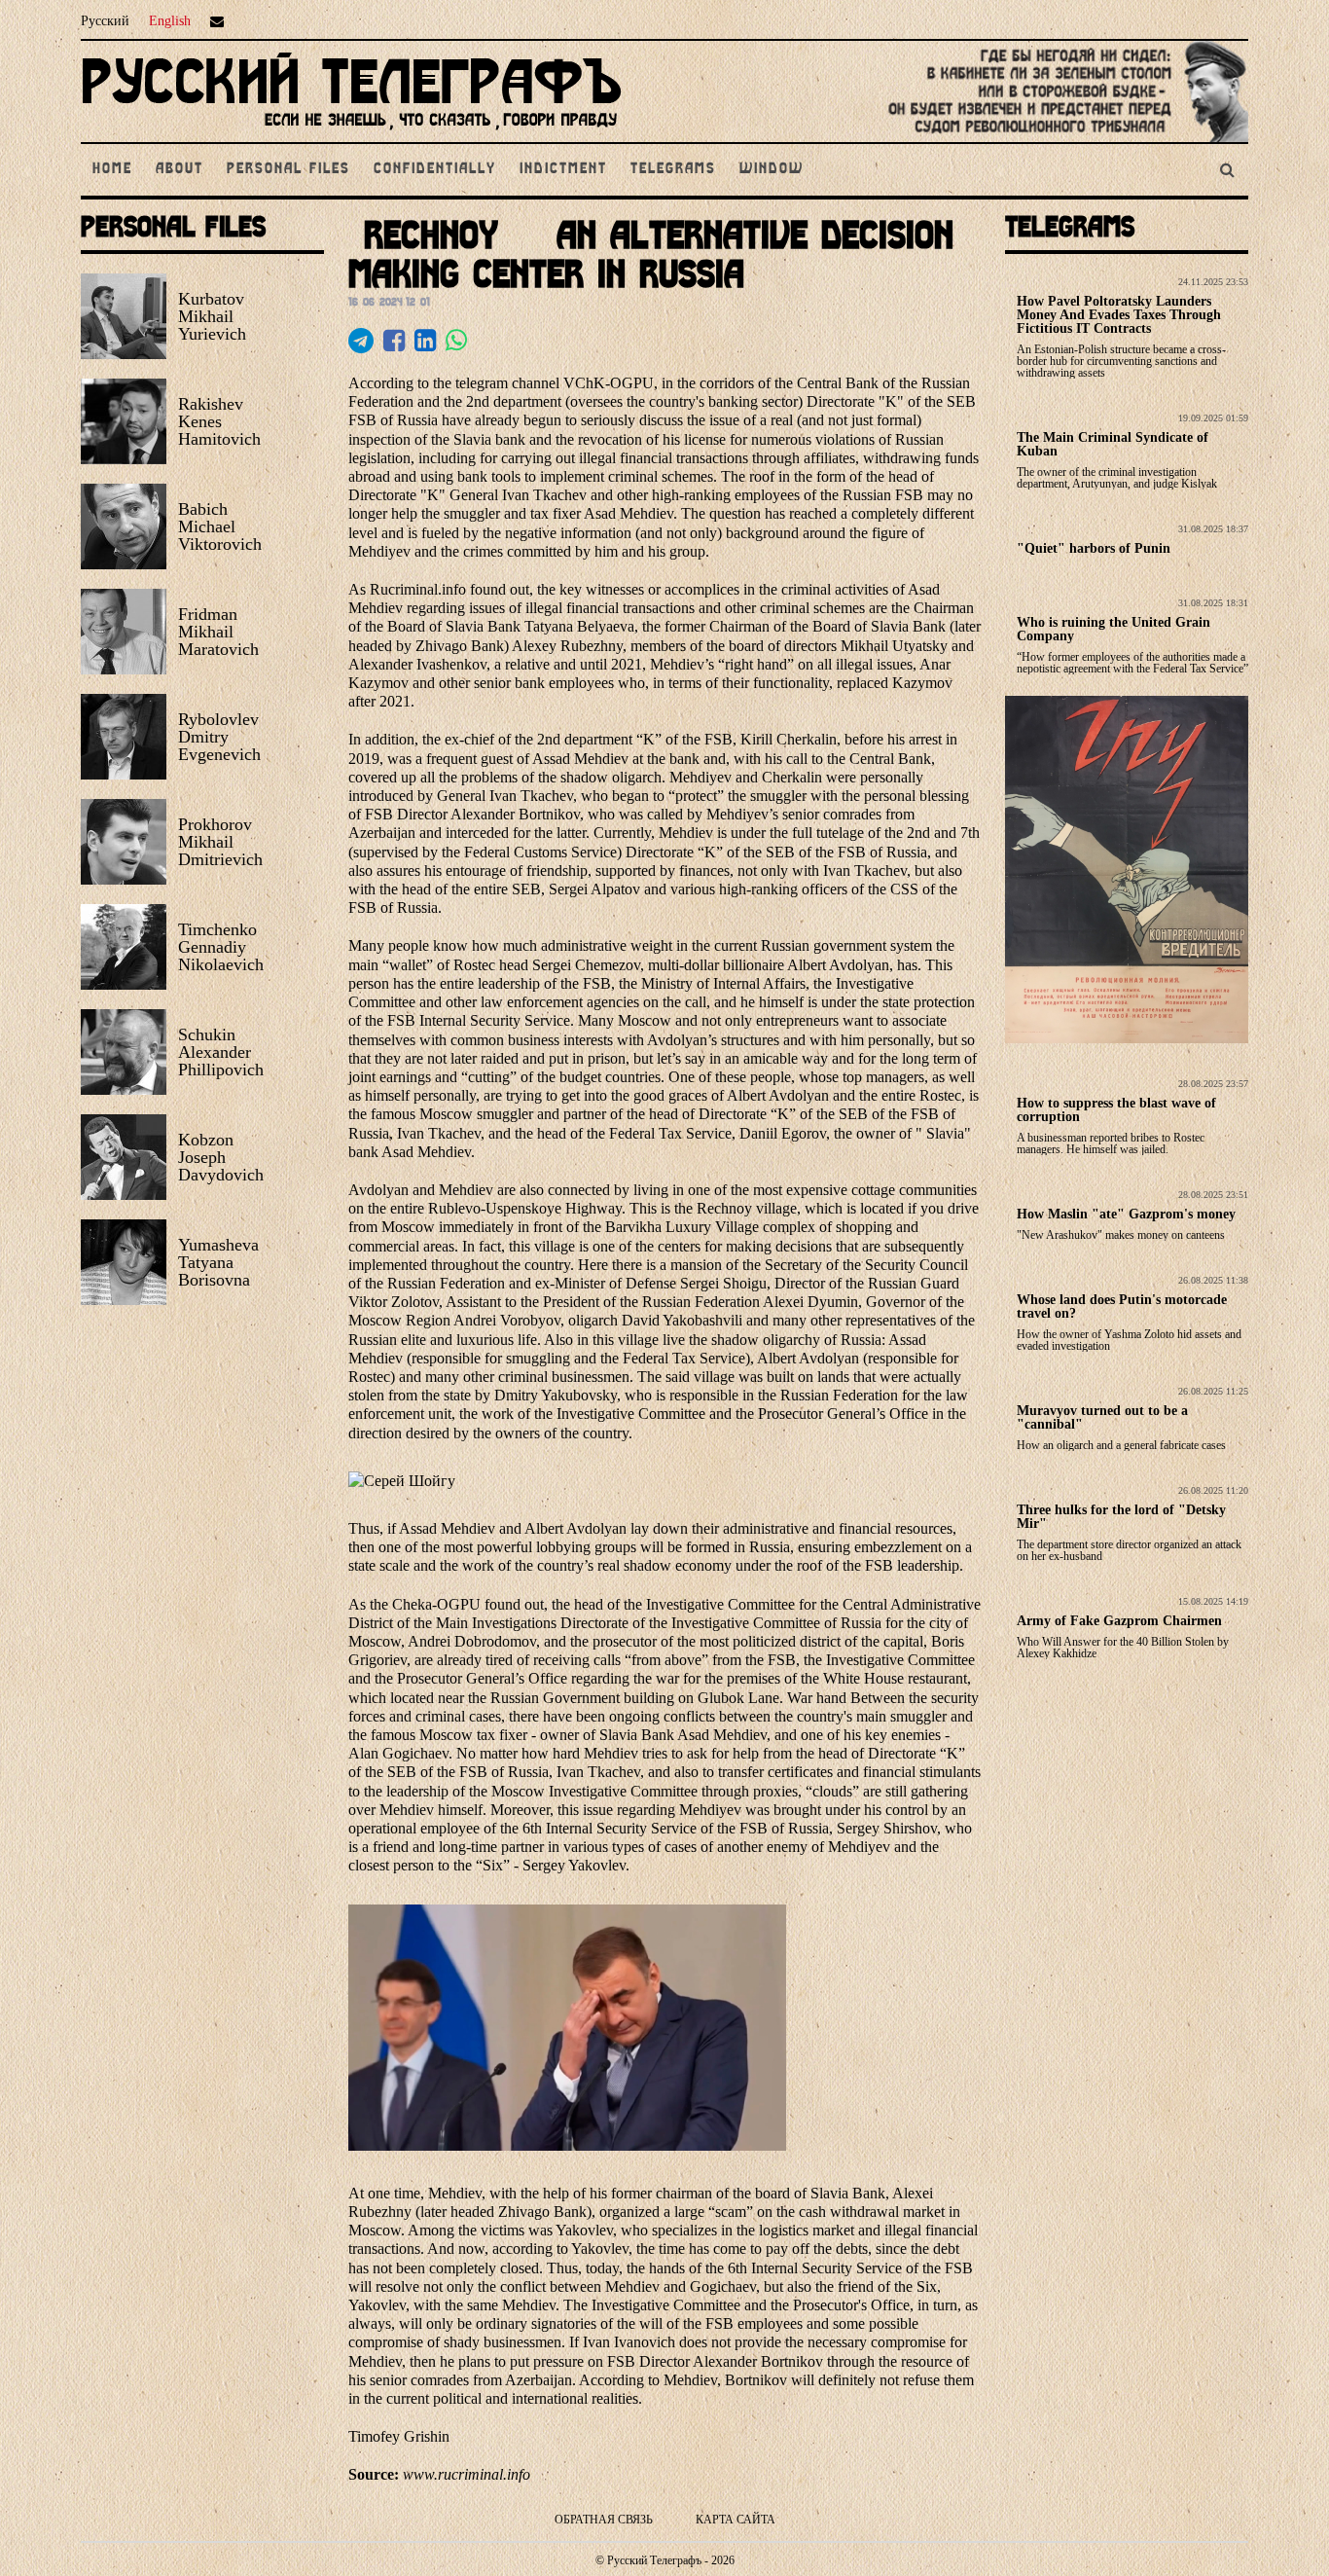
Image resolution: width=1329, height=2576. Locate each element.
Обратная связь (604, 2520)
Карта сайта (736, 2520)
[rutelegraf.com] (351, 134)
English (170, 21)
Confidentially (435, 169)
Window (772, 169)
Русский (105, 21)
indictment (563, 169)
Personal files (288, 169)
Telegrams (673, 169)
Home (112, 169)
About (180, 169)
